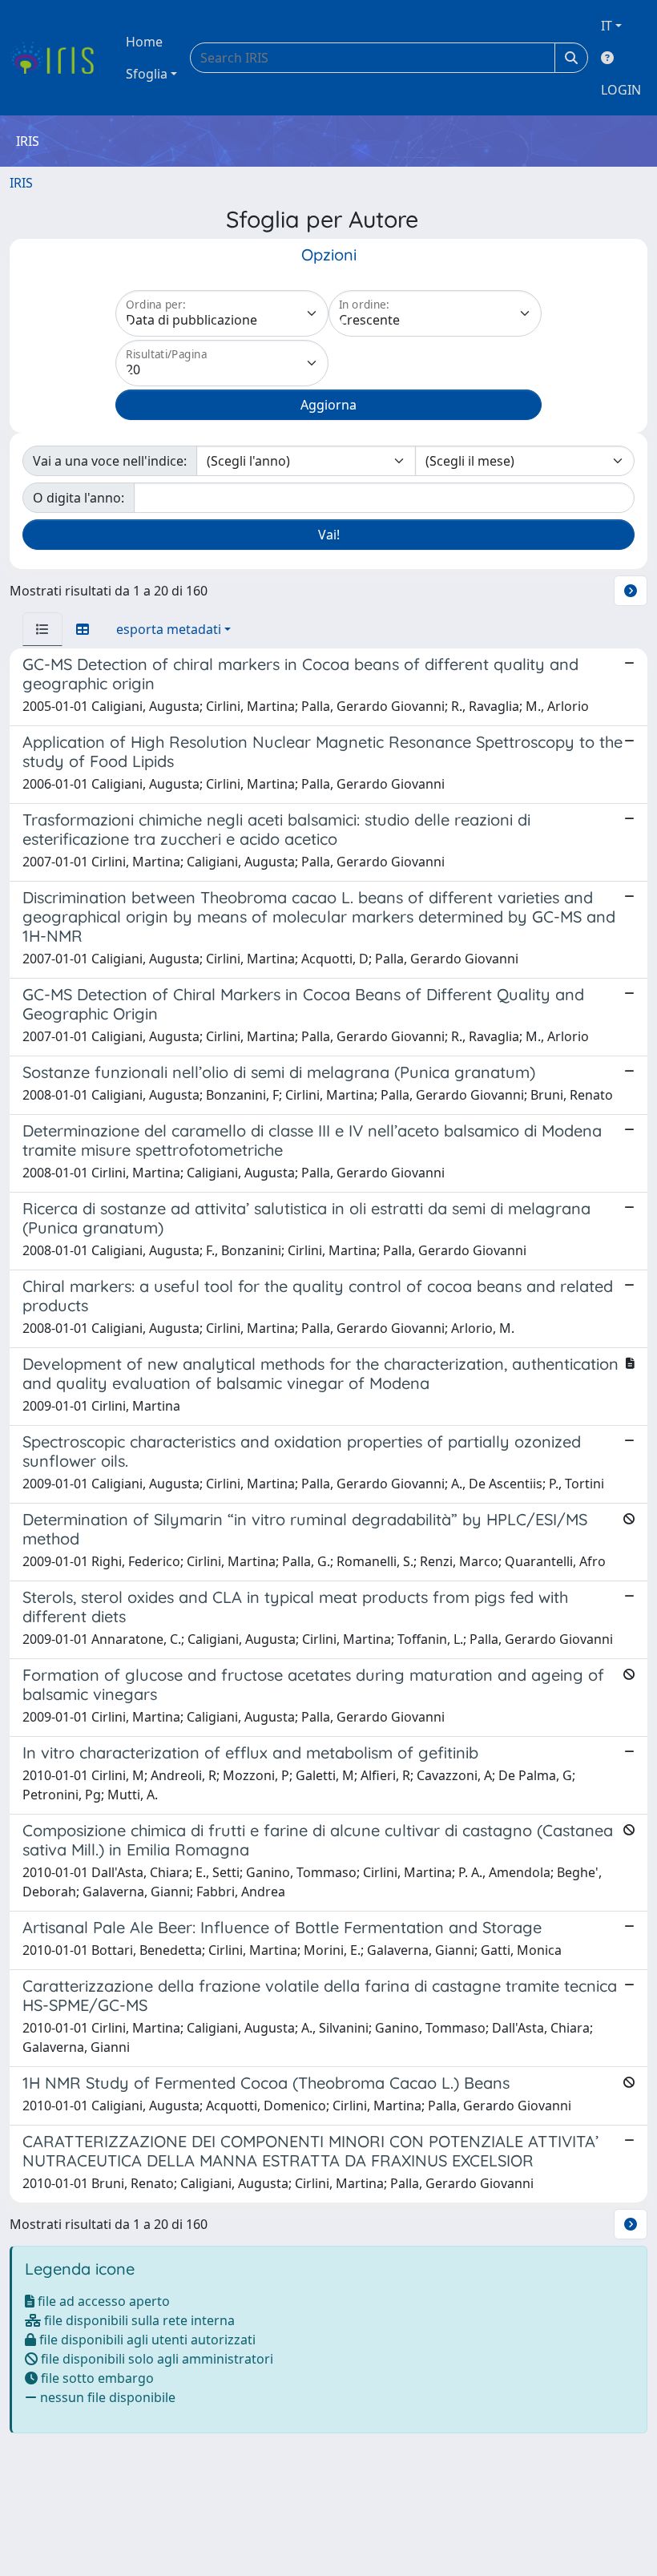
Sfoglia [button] (147, 74)
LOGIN (621, 90)
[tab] (42, 629)
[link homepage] (58, 58)
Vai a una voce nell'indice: (110, 461)
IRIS (21, 183)
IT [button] (607, 26)
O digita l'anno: (79, 498)
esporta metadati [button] (169, 629)
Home (144, 42)
